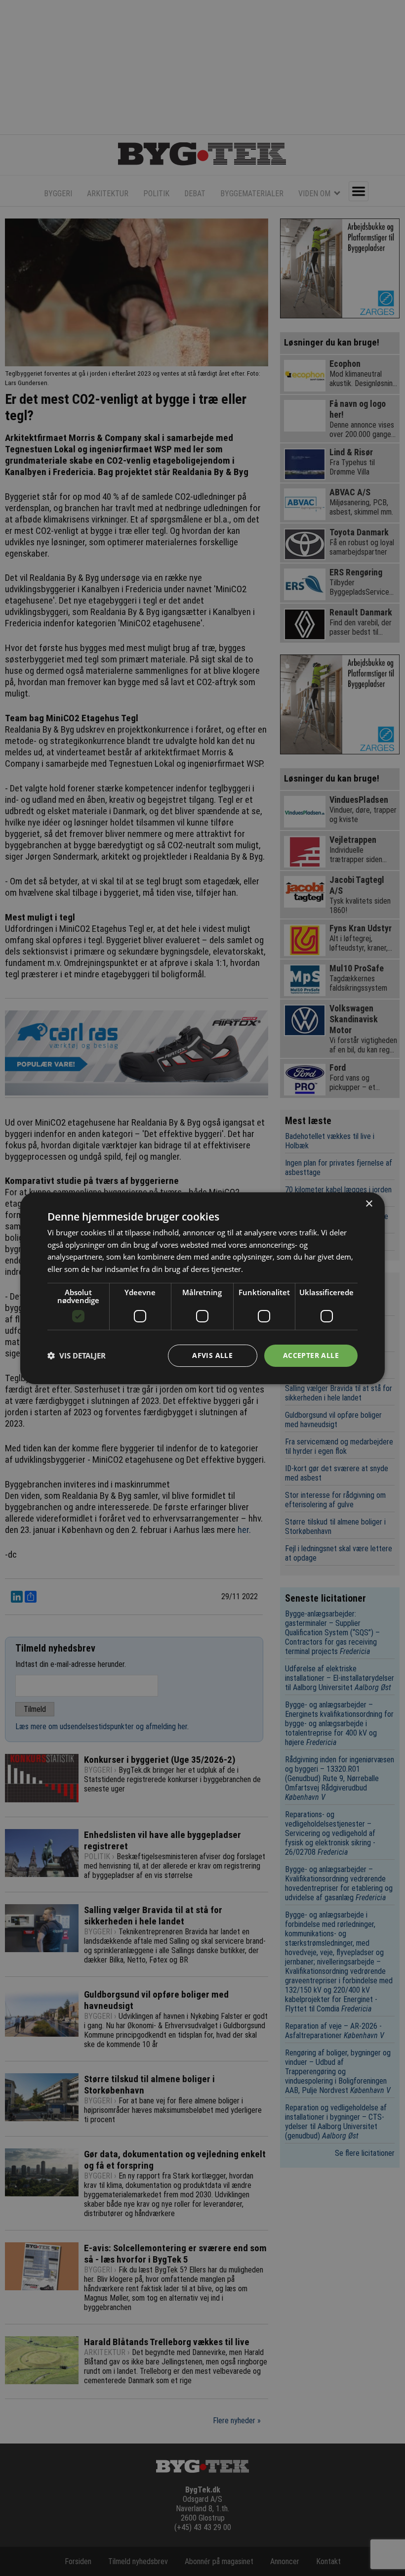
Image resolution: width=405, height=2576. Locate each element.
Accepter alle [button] (311, 1355)
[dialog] (202, 1288)
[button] (77, 1355)
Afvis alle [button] (212, 1355)
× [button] (369, 1203)
